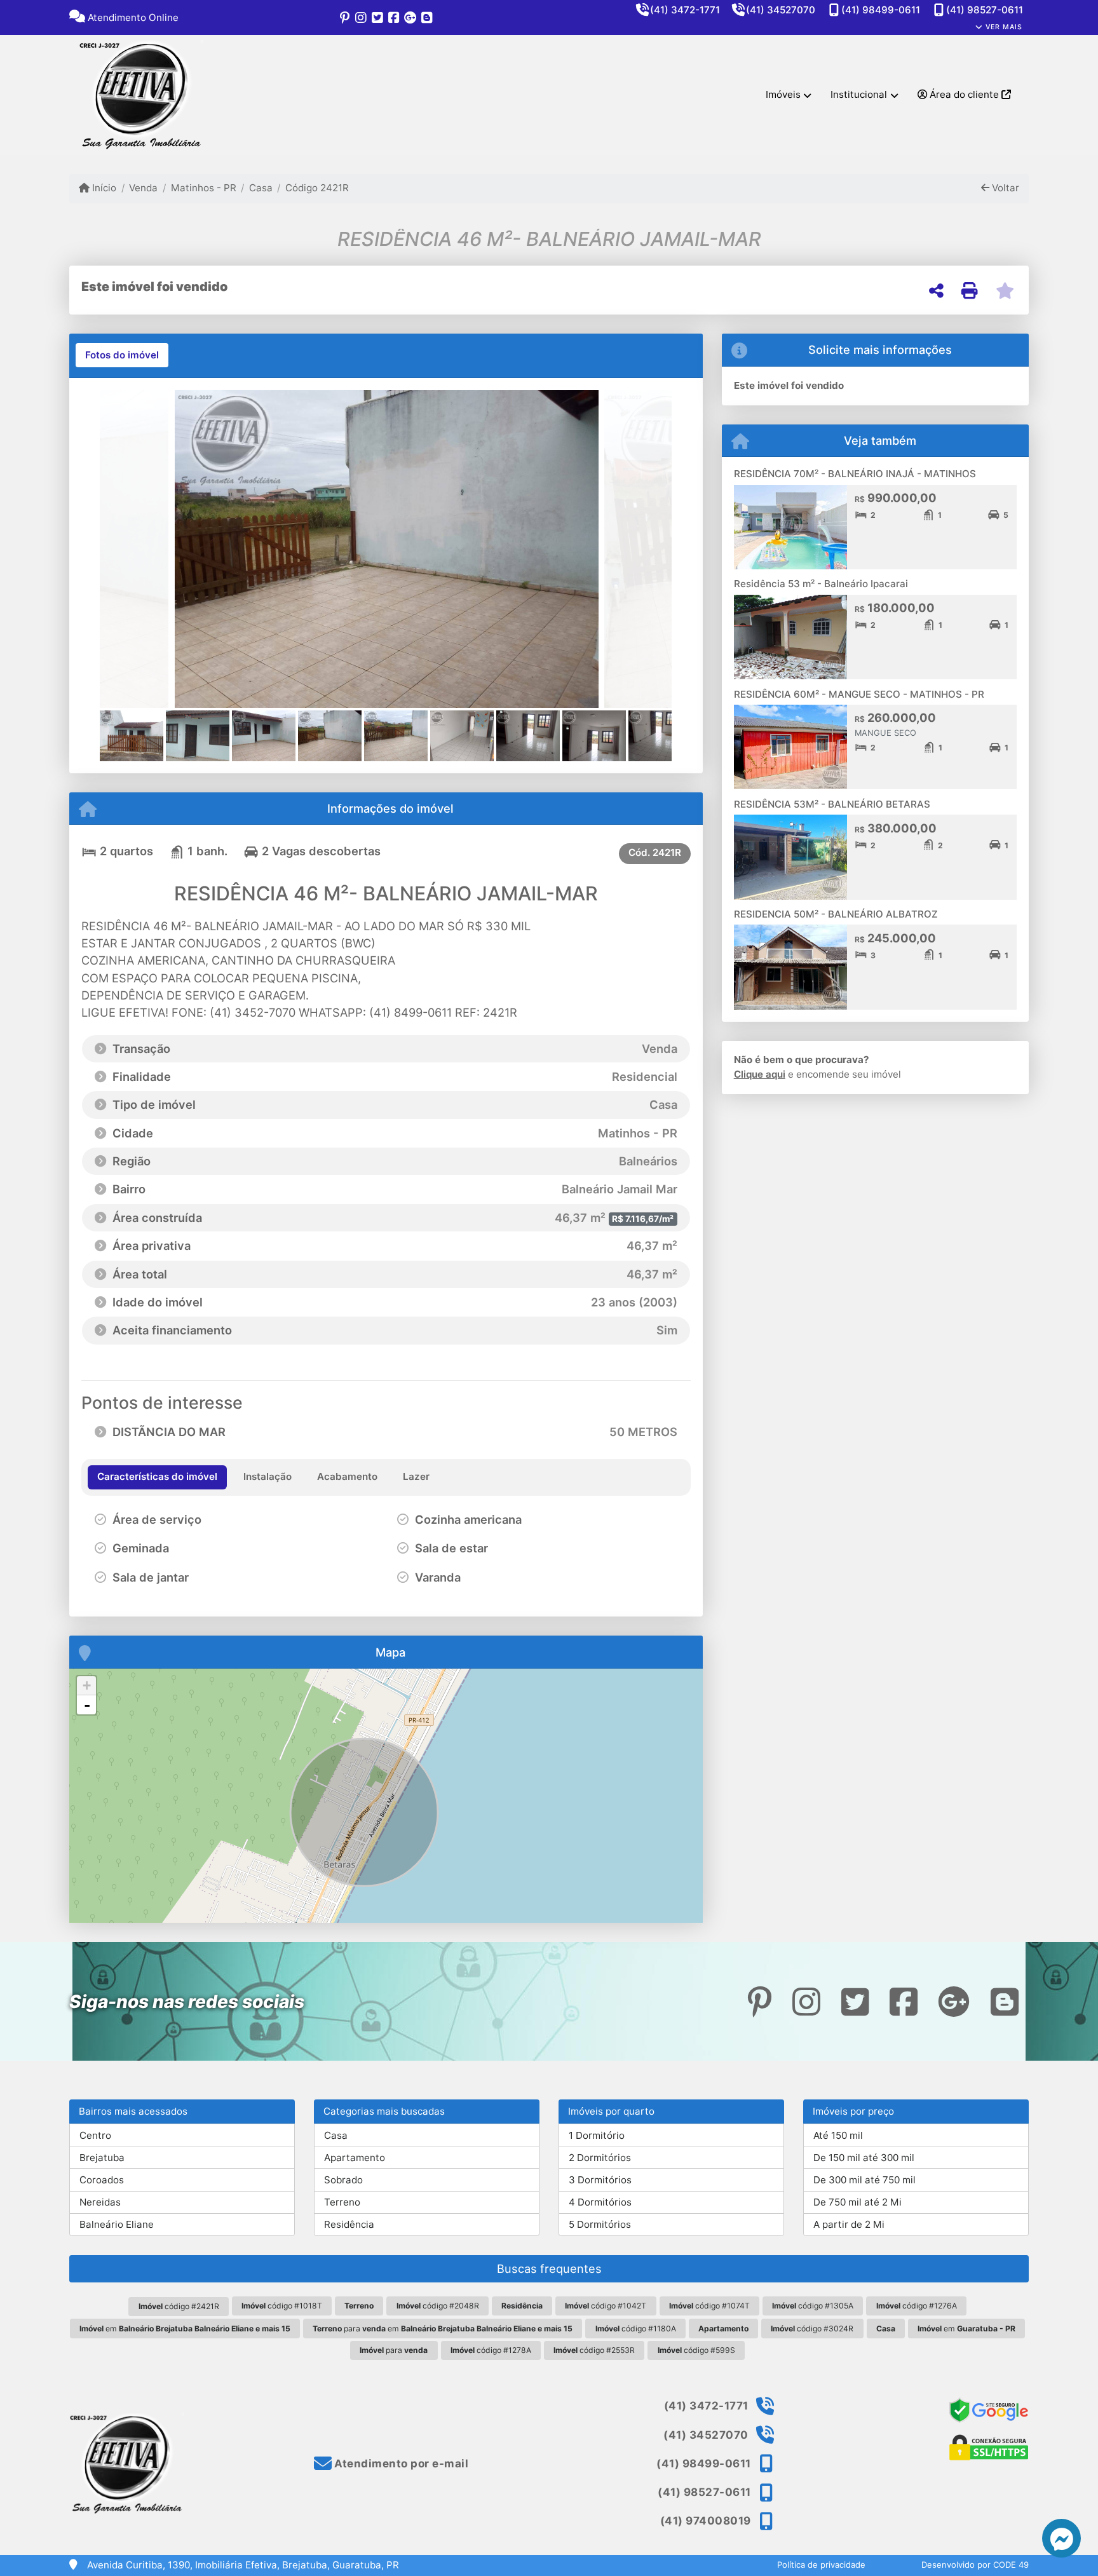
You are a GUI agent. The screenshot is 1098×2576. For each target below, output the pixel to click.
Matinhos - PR (203, 188)
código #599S (696, 2350)
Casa (261, 188)
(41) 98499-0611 (881, 10)
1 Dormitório (597, 2135)
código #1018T (282, 2306)
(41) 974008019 (706, 2521)
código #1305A (813, 2306)
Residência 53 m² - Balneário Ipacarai (821, 584)
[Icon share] (344, 17)
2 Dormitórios (600, 2158)
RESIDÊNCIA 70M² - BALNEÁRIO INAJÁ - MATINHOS (855, 474)
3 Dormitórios (600, 2180)
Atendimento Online (132, 17)
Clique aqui (760, 1074)
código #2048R (438, 2306)
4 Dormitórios (600, 2202)
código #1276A (917, 2306)
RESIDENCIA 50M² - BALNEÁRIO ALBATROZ (836, 914)
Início (103, 188)
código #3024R (812, 2329)
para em (443, 2329)
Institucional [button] (859, 94)
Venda (143, 188)
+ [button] (87, 1685)
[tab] (122, 355)
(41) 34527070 (781, 10)
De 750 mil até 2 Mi (857, 2202)
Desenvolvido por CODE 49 (975, 2565)
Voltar (1004, 188)
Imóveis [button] (783, 94)
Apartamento (355, 2158)
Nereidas (100, 2202)
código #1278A (491, 2350)
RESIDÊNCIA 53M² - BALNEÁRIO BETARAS (832, 804)
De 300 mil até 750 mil (864, 2180)
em (185, 2329)
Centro (95, 2135)
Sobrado (343, 2180)
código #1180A (636, 2329)
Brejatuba (102, 2158)
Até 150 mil (838, 2135)
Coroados (102, 2180)
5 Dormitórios (600, 2224)
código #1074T (709, 2306)
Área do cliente (964, 94)
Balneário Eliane (117, 2224)
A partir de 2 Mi (849, 2224)
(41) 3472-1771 (685, 10)
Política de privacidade (821, 2565)
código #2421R (179, 2306)
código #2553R (594, 2350)
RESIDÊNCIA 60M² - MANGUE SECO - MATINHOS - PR (859, 694)
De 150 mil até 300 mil (864, 2158)
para (394, 2350)
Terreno (342, 2202)
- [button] (87, 1705)
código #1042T (606, 2306)
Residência (349, 2224)
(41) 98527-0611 (985, 10)
